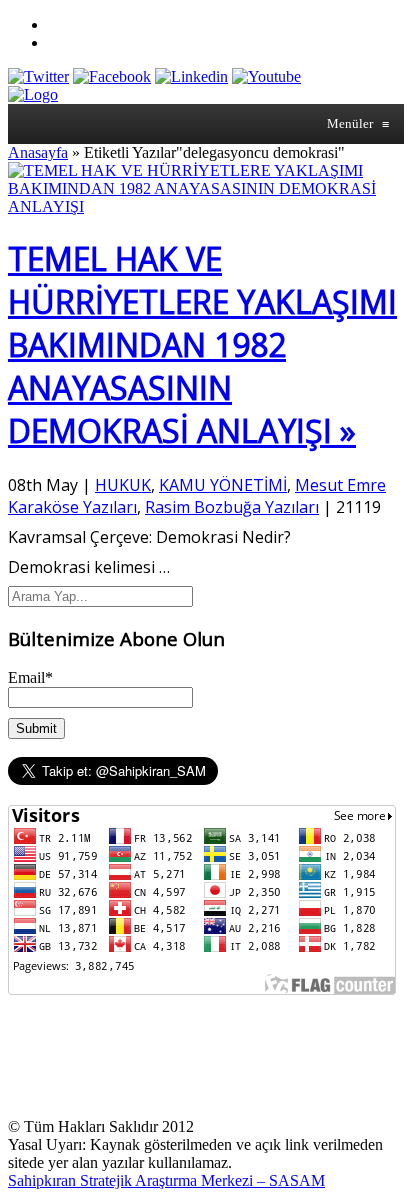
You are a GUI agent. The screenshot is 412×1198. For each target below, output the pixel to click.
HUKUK (123, 485)
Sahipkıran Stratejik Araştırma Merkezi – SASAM (166, 1180)
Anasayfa (38, 152)
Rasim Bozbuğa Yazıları (232, 507)
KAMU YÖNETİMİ (223, 485)
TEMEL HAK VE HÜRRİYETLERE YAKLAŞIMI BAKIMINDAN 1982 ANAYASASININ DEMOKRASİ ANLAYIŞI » (202, 344)
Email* (30, 677)
